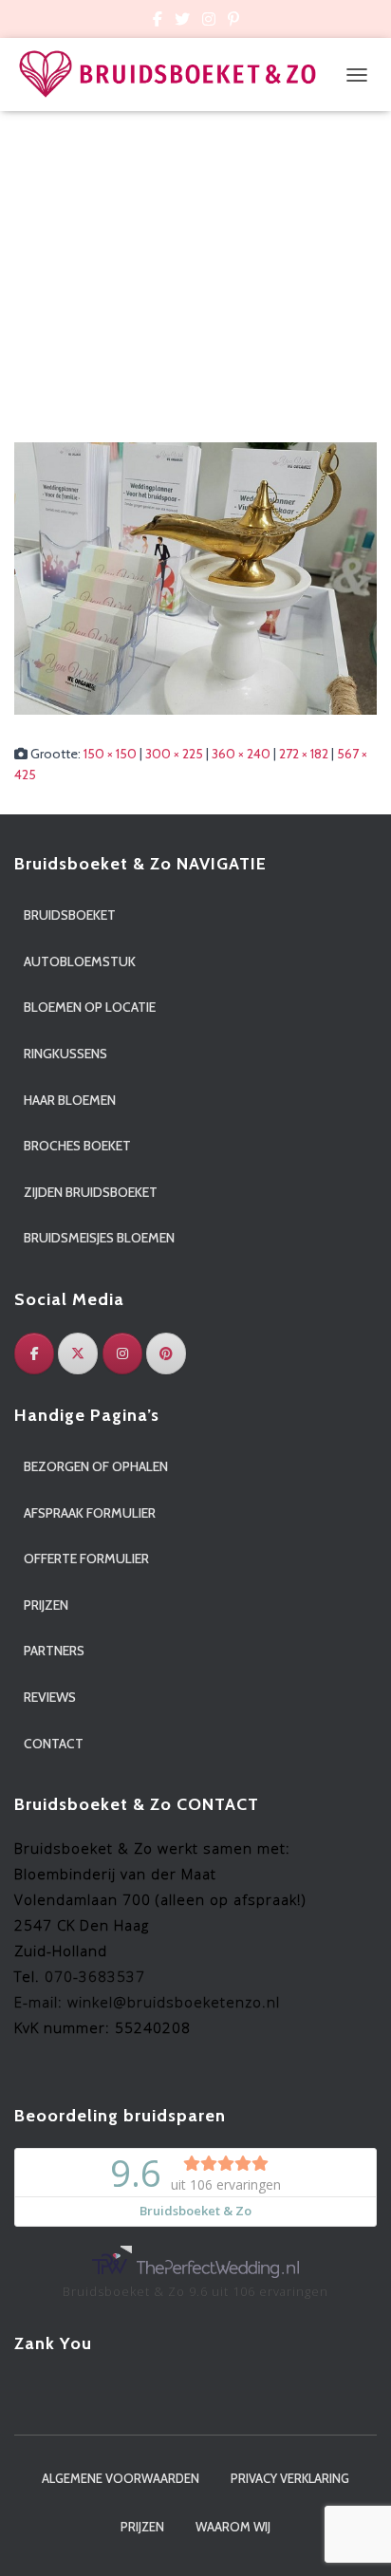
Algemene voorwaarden (121, 2478)
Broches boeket (77, 1146)
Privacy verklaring (290, 2478)
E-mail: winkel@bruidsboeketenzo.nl (147, 2002)
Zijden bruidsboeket (91, 1192)
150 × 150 (110, 754)
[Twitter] (78, 1353)
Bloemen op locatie (90, 1007)
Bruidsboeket (70, 915)
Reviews (50, 1697)
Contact (54, 1744)
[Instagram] (122, 1353)
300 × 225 (174, 754)
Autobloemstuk (80, 961)
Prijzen (46, 1605)
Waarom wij (233, 2527)
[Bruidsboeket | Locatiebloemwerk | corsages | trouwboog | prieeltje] (175, 75)
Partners (54, 1651)
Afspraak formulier (90, 1513)
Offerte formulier (86, 1559)
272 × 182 (304, 754)
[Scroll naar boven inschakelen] (354, 2538)
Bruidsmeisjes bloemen (99, 1238)
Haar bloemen (70, 1100)
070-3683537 (95, 1976)
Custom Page (158, 22)
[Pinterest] (166, 1353)
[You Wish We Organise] (195, 577)
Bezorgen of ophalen (96, 1466)
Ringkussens (65, 1054)
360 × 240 (241, 754)
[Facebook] (34, 1353)
